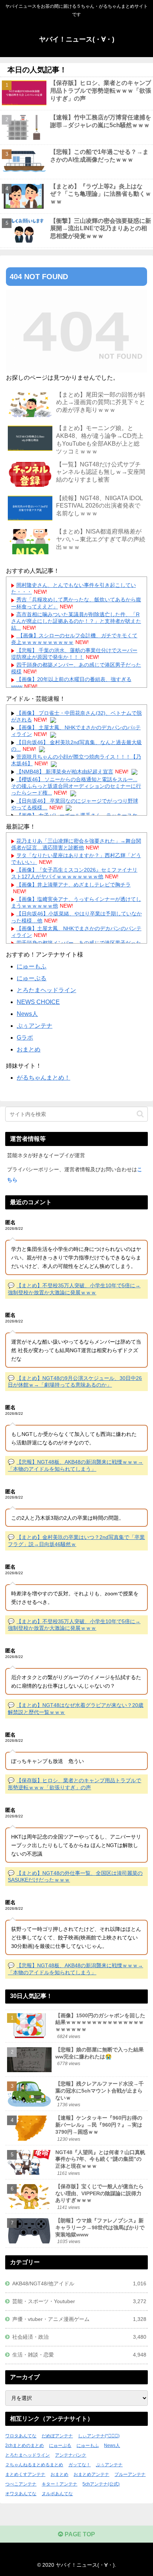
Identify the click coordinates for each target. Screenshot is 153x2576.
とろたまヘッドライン (46, 990)
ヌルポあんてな (57, 2494)
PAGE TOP (79, 2534)
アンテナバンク (71, 2455)
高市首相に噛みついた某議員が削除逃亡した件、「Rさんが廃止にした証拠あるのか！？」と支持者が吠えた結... (76, 621)
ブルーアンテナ (130, 2474)
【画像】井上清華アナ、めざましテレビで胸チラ (74, 885)
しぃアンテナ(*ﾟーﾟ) (99, 2436)
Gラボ (25, 1038)
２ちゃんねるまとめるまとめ (34, 2465)
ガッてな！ (79, 2465)
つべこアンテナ (21, 2484)
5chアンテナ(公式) (101, 2484)
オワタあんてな (21, 2494)
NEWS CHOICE (38, 1002)
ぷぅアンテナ (35, 1026)
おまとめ (29, 1049)
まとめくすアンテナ (25, 2474)
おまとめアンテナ (91, 2474)
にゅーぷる (32, 978)
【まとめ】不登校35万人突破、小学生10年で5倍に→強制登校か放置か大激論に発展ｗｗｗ (74, 1625)
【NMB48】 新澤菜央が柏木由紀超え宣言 (65, 772)
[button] (140, 1114)
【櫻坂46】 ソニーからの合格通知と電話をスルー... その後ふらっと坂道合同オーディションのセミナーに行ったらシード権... (76, 786)
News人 (27, 1014)
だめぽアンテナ (57, 2436)
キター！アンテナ (59, 2484)
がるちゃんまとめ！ (43, 1078)
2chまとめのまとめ (25, 2445)
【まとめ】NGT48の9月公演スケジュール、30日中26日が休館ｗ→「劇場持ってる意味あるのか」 (75, 1382)
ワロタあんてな (21, 2436)
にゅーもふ (32, 966)
